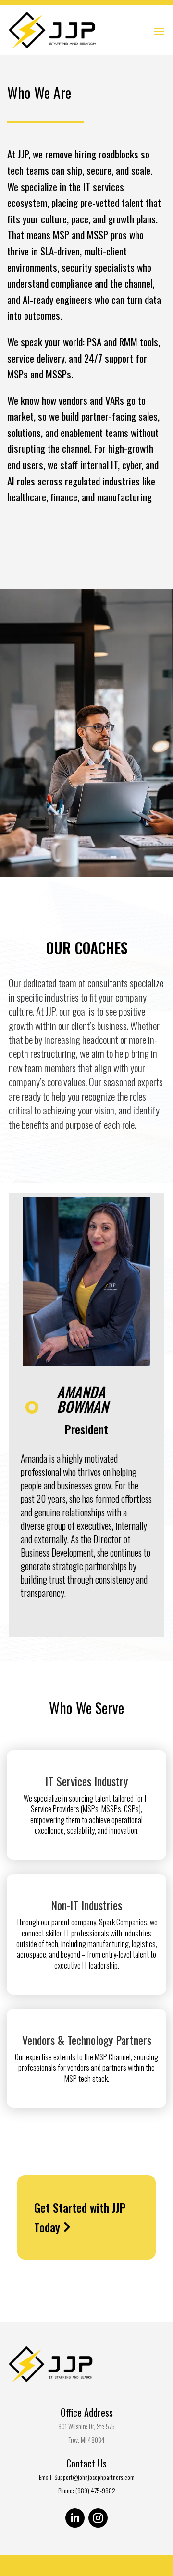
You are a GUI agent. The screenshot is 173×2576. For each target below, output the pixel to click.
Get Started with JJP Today (80, 2217)
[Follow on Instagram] (98, 2518)
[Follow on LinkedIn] (75, 2518)
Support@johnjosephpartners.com (94, 2477)
